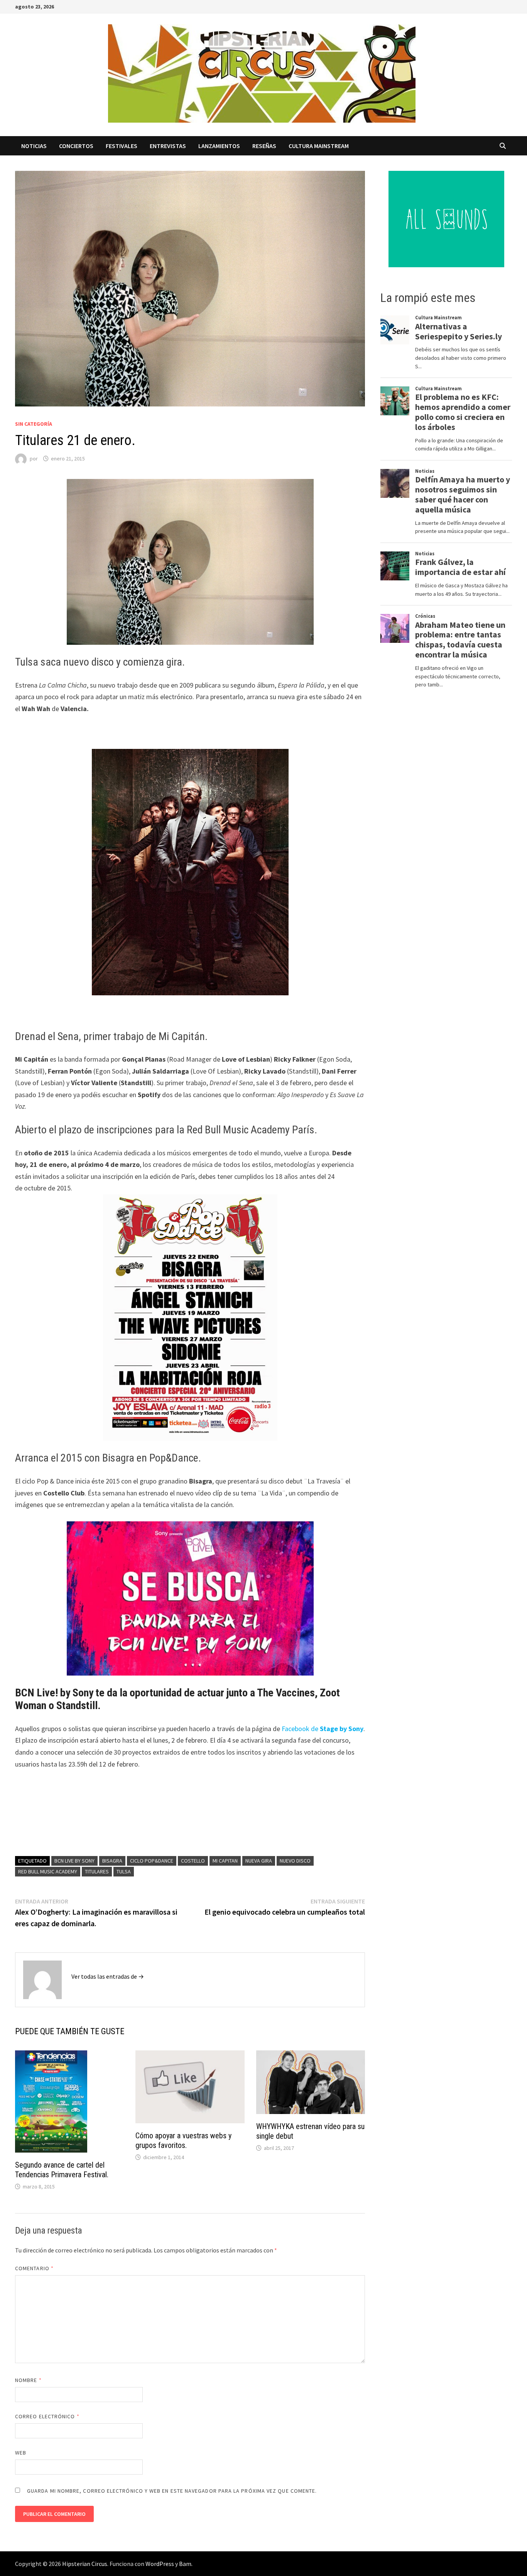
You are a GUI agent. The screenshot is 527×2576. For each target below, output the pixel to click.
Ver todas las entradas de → (108, 1976)
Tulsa (124, 1871)
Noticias (34, 146)
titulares (97, 1871)
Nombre (28, 2380)
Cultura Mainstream (319, 146)
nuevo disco (295, 1861)
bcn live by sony (74, 1861)
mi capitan (225, 1861)
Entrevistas (168, 146)
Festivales (122, 146)
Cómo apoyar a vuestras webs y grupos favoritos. (183, 2140)
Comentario (34, 2268)
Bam (185, 2564)
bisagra (112, 1861)
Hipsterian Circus (85, 2564)
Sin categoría (34, 424)
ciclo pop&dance (152, 1861)
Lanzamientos (219, 146)
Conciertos (76, 146)
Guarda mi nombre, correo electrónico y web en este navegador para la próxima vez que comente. (172, 2491)
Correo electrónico (47, 2416)
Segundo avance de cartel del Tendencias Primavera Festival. (62, 2170)
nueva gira (259, 1861)
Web (21, 2453)
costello (193, 1861)
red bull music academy (48, 1871)
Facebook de (323, 1729)
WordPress (160, 2564)
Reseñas (264, 146)
